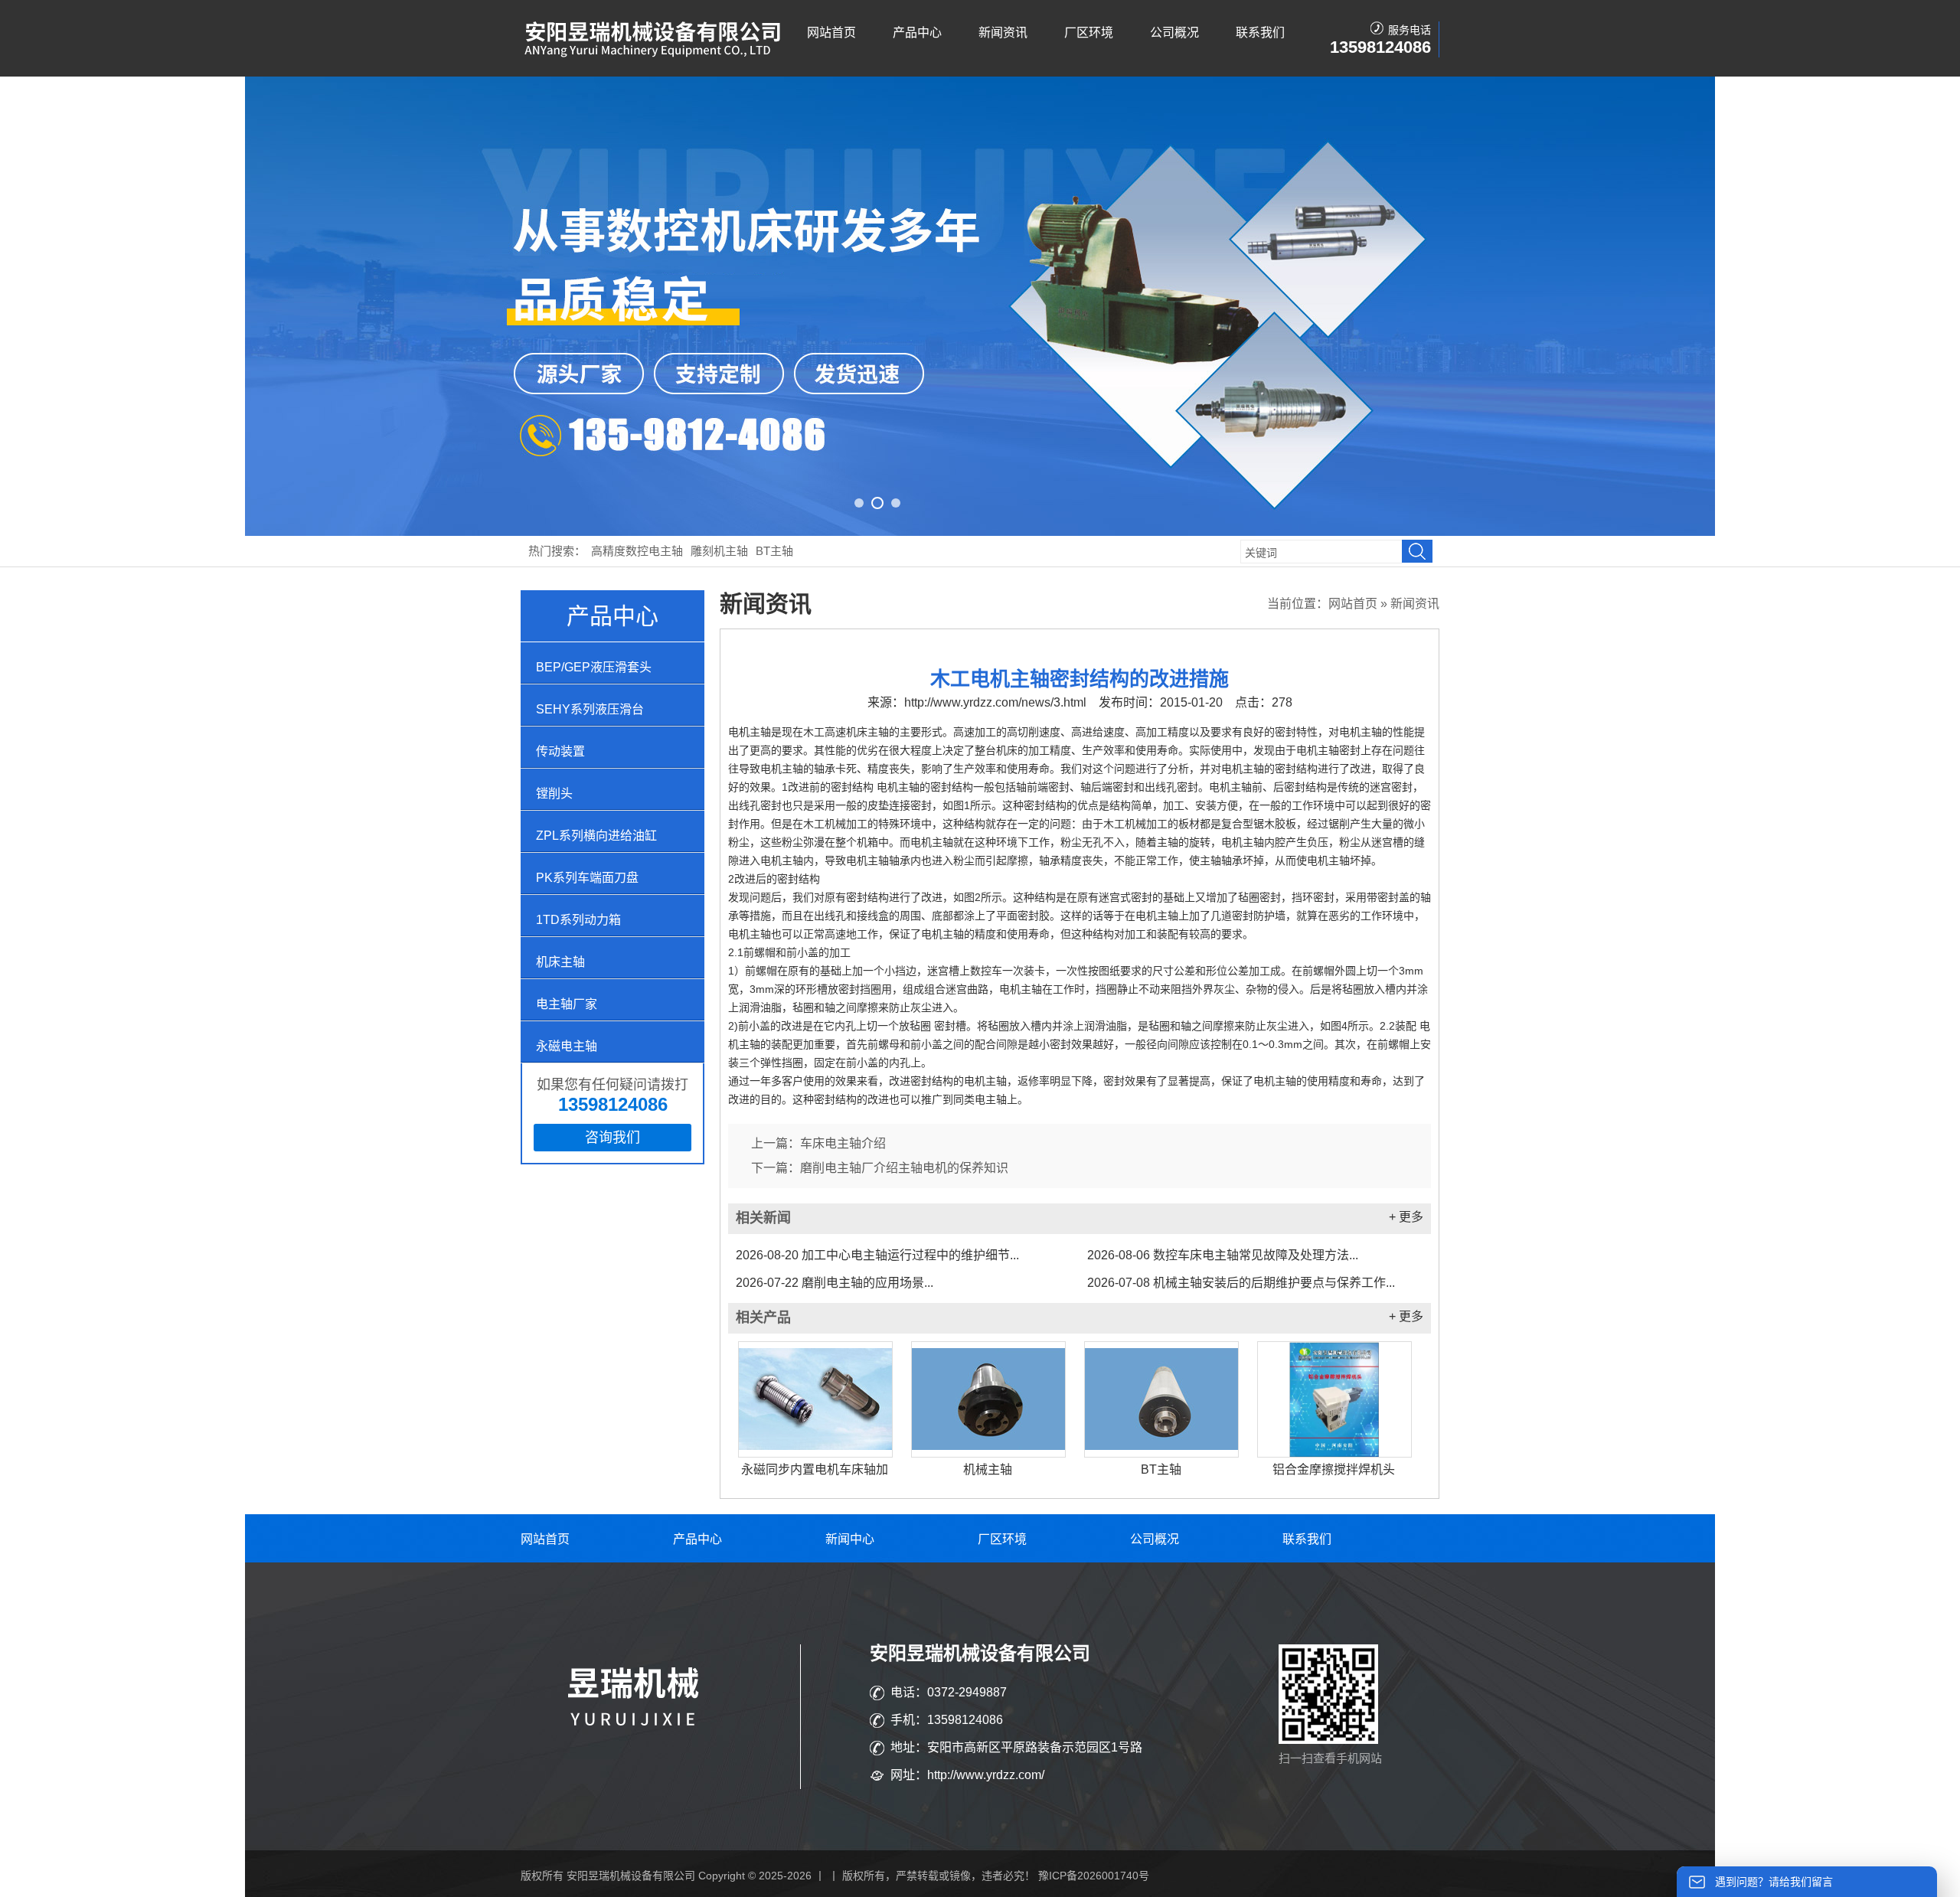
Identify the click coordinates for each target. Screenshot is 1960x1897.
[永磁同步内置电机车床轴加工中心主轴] (815, 1399)
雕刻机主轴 (719, 551)
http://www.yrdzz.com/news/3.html (995, 702)
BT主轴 (774, 551)
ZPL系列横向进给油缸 (596, 836)
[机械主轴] (988, 1399)
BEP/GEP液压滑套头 (594, 667)
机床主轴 (560, 962)
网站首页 (831, 33)
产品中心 (917, 33)
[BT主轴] (1161, 1399)
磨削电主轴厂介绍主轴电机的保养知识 (904, 1168)
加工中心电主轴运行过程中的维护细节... (877, 1255)
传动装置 (560, 751)
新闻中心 (850, 1539)
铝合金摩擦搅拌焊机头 (1334, 1469)
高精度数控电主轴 (637, 551)
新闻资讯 (1003, 33)
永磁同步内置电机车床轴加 (815, 1469)
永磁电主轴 (567, 1046)
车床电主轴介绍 (843, 1143)
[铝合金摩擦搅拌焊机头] (1334, 1399)
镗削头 (554, 793)
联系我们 (1260, 33)
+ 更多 (1406, 1217)
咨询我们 (612, 1138)
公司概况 (1174, 33)
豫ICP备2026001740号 (1094, 1876)
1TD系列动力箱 (578, 920)
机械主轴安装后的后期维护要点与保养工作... (1241, 1283)
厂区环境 (1089, 33)
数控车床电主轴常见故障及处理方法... (1223, 1255)
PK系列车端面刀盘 (587, 878)
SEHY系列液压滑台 (590, 709)
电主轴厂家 (567, 1004)
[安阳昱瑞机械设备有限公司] (655, 54)
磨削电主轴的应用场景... (835, 1283)
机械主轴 (988, 1469)
